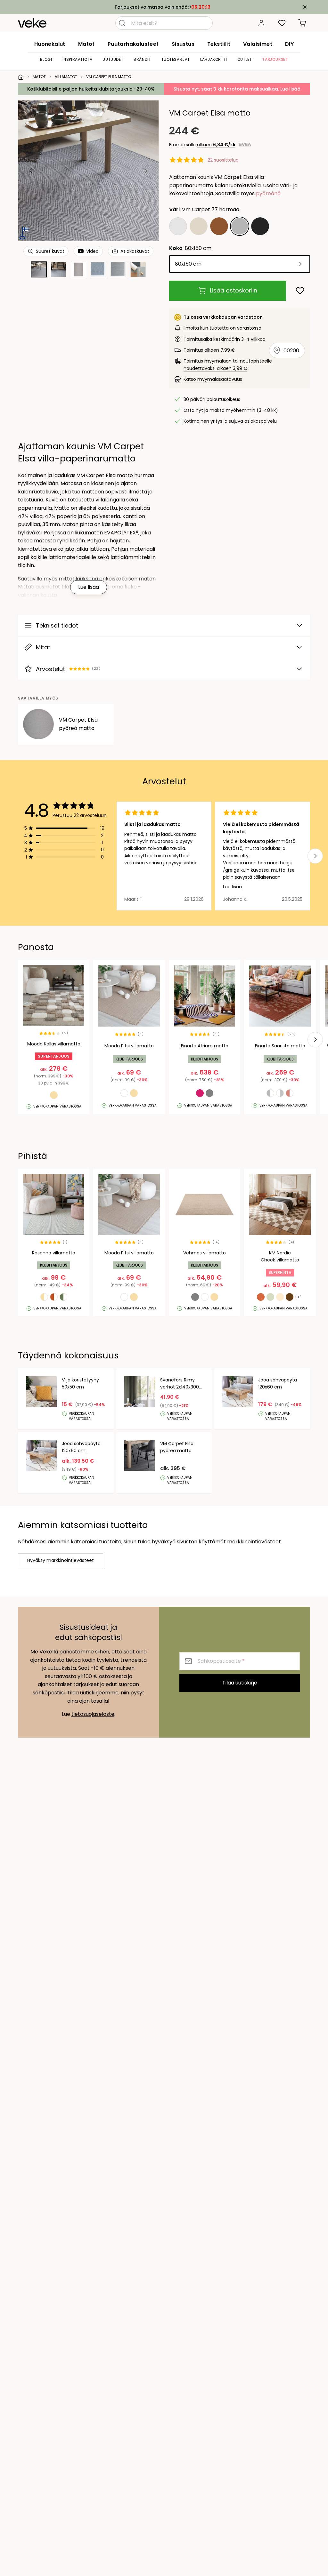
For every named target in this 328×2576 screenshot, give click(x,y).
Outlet (245, 59)
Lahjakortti (214, 59)
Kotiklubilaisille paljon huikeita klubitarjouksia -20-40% (91, 89)
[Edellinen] (31, 171)
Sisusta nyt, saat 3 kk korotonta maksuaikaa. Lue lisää (237, 89)
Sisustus (183, 44)
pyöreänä (268, 193)
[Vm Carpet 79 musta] (260, 226)
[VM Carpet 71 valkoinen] (178, 226)
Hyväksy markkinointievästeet (61, 1560)
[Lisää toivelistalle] (300, 291)
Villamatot (66, 77)
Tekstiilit (219, 44)
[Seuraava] (146, 171)
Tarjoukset (275, 59)
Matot (86, 44)
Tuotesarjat (176, 59)
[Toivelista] (282, 23)
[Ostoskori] (302, 23)
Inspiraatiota (78, 59)
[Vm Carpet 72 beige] (199, 226)
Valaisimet (258, 44)
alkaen (216, 145)
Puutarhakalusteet (133, 44)
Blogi (46, 59)
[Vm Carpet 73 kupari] (219, 226)
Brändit (142, 59)
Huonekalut (50, 44)
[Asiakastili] (261, 23)
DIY (289, 44)
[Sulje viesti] (305, 7)
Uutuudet (113, 59)
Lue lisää (232, 887)
